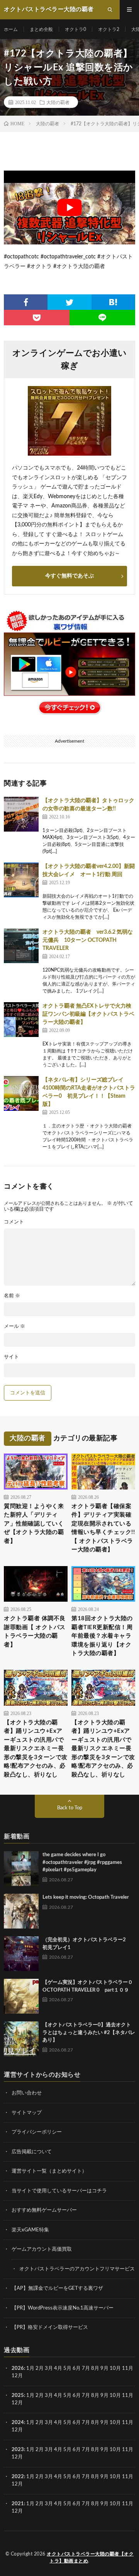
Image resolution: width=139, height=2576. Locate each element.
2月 (40, 2368)
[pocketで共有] (37, 318)
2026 (18, 2368)
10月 (115, 2396)
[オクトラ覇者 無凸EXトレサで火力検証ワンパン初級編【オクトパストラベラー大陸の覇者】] (21, 1020)
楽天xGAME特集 (30, 2230)
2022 (18, 2477)
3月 (49, 2368)
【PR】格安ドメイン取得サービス (50, 2327)
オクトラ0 (75, 29)
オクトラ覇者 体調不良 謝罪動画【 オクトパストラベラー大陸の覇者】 (35, 1632)
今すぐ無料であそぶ (69, 576)
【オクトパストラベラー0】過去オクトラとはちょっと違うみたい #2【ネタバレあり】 (89, 2033)
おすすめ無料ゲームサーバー (44, 2210)
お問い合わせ (27, 2093)
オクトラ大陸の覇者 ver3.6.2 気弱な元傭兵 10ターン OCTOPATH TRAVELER (88, 940)
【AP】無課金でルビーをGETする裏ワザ (57, 2288)
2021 (18, 2504)
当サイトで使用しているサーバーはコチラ (59, 2191)
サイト (11, 1357)
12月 (17, 2403)
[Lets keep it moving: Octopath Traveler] (21, 1911)
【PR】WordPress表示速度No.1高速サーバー (63, 2308)
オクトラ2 (109, 29)
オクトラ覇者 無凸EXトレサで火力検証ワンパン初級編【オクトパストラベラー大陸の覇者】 (88, 1014)
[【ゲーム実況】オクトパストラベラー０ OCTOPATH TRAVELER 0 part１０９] (21, 1996)
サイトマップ (27, 2113)
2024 (18, 2423)
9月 (104, 2396)
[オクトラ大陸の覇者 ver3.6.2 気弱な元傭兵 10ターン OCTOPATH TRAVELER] (21, 946)
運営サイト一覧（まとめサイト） (49, 2171)
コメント (14, 1222)
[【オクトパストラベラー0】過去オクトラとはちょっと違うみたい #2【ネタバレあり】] (21, 2039)
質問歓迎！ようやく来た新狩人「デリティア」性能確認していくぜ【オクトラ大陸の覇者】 (34, 1524)
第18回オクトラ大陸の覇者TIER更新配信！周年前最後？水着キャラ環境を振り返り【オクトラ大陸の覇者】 (102, 1636)
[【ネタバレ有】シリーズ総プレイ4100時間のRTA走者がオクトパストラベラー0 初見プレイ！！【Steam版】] (21, 1093)
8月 (95, 2368)
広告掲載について (32, 2152)
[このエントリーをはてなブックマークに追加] (113, 302)
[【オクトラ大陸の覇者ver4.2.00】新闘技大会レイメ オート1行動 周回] (21, 880)
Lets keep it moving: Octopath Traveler (86, 1897)
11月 (128, 2396)
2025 (18, 2396)
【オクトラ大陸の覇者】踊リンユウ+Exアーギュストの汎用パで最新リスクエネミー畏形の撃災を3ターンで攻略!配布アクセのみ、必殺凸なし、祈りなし (36, 1749)
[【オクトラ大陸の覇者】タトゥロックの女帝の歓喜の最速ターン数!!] (21, 814)
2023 (18, 2450)
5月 (67, 2368)
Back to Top (70, 1808)
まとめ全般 (41, 29)
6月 (77, 2368)
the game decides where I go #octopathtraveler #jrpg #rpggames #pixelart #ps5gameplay (82, 1862)
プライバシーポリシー (37, 2132)
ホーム (11, 29)
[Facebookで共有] (26, 302)
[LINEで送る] (102, 318)
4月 (58, 2368)
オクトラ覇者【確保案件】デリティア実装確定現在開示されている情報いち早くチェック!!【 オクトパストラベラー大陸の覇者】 (103, 1528)
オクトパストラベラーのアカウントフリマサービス (77, 2269)
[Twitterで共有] (69, 302)
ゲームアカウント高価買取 (42, 2249)
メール (14, 1326)
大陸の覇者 (58, 102)
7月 (86, 2368)
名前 (12, 1296)
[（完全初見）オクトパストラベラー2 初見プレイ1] (21, 1954)
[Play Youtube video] (69, 208)
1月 (30, 2368)
